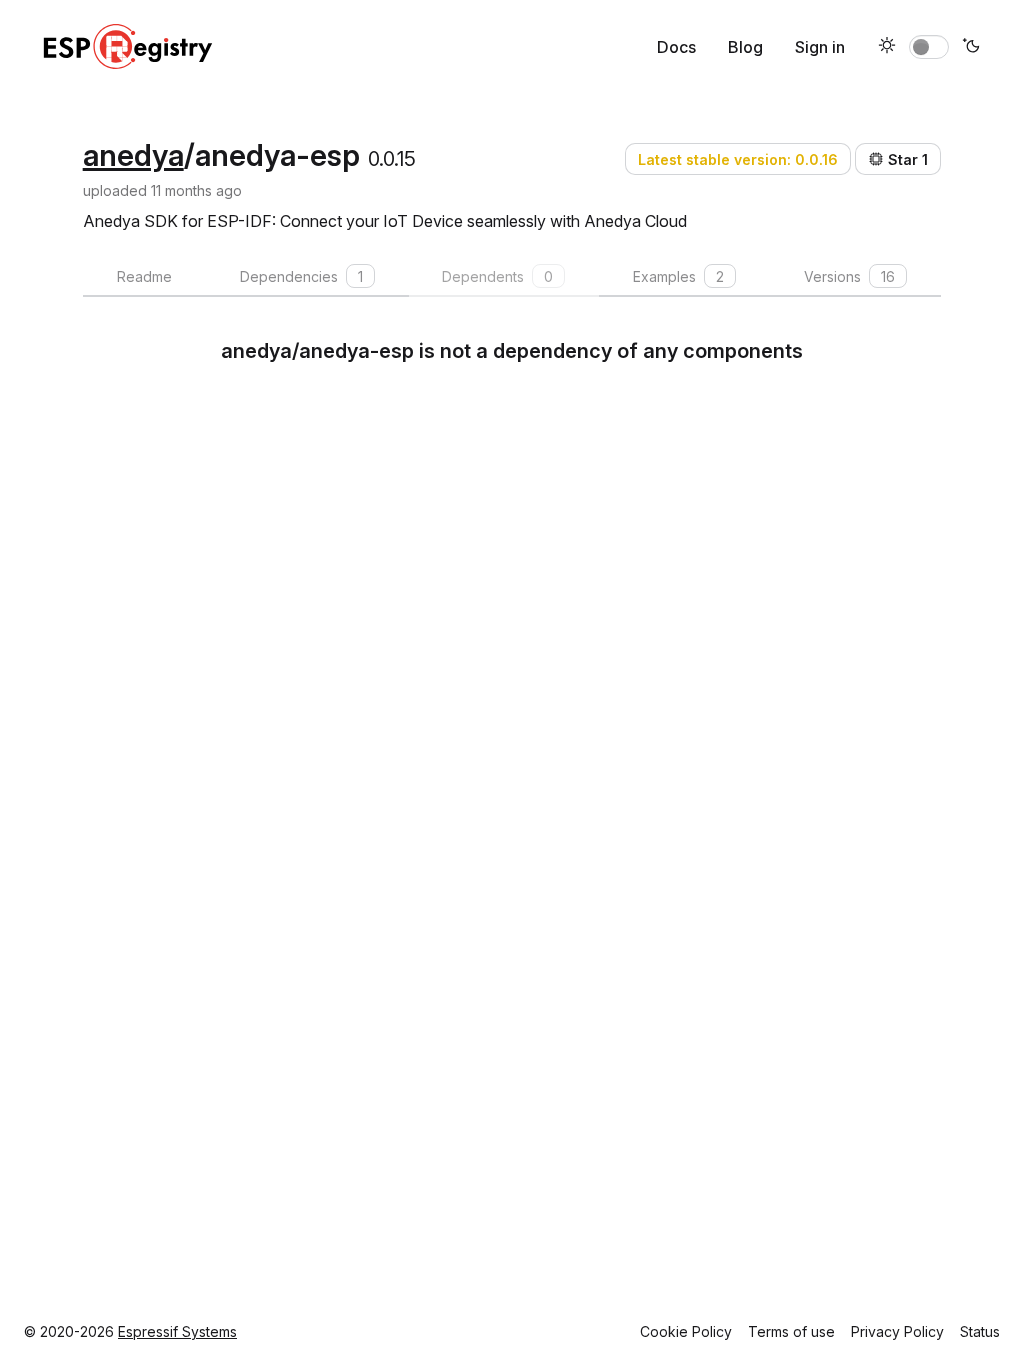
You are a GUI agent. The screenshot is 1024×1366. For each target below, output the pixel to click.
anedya (133, 155)
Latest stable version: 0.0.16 (738, 159)
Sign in (820, 47)
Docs (676, 47)
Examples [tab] (678, 276)
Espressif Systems (177, 1331)
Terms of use (791, 1331)
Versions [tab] (849, 276)
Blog (745, 47)
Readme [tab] (144, 276)
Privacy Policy (897, 1331)
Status (980, 1331)
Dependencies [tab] (301, 276)
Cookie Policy (686, 1331)
